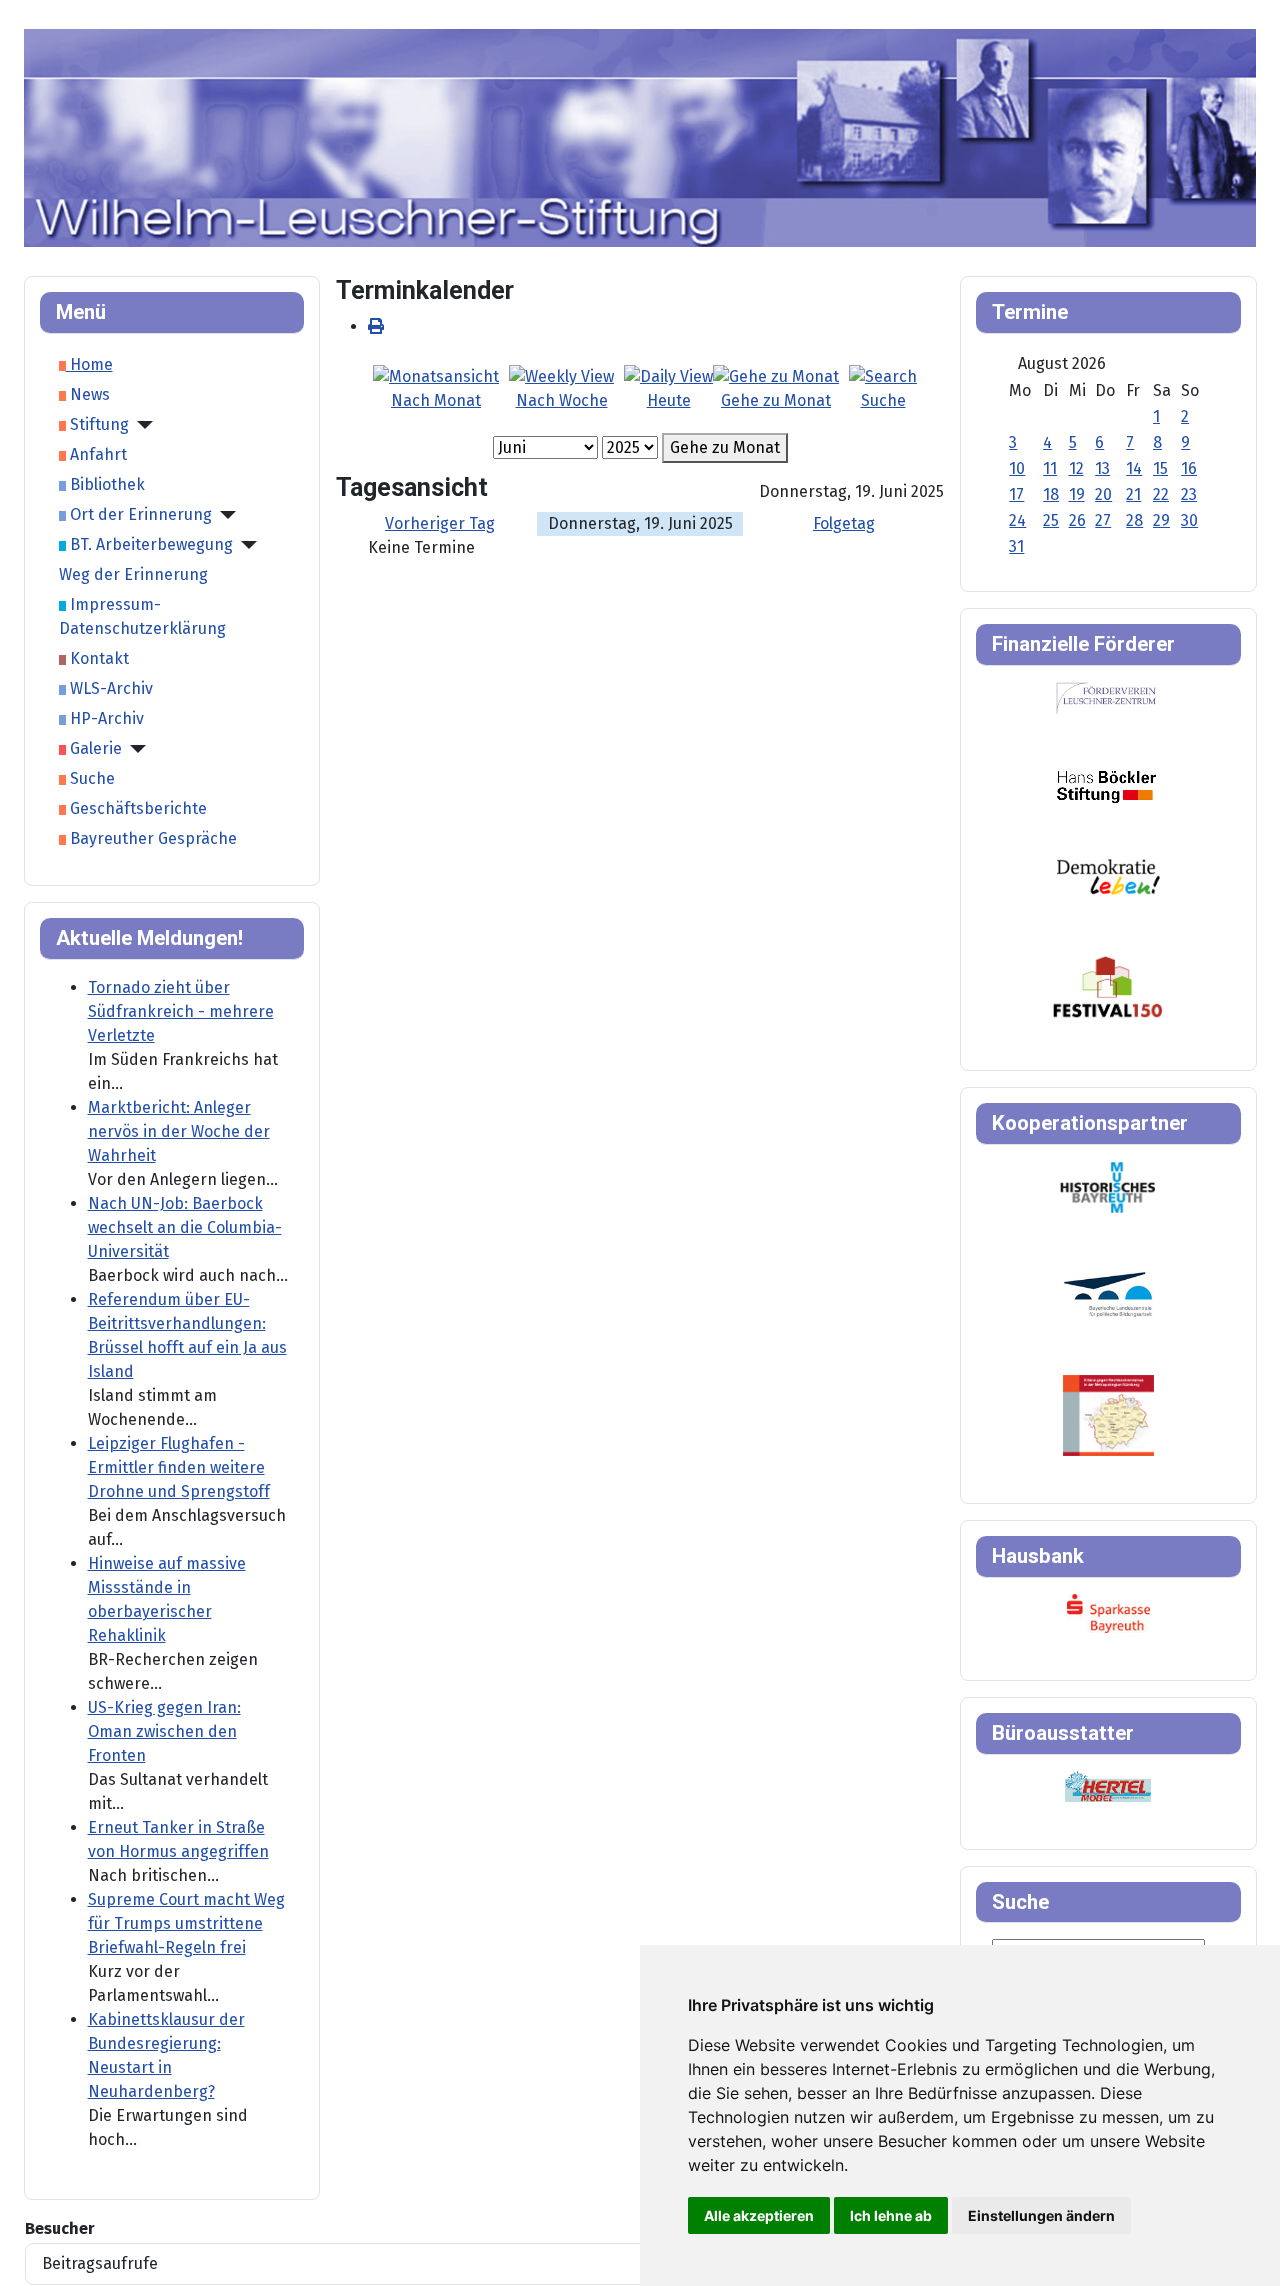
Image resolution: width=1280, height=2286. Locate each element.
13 (1102, 468)
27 (1103, 520)
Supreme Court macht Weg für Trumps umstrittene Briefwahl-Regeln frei (186, 1923)
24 (1017, 520)
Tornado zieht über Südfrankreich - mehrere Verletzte (181, 1011)
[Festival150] (1108, 985)
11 (1050, 468)
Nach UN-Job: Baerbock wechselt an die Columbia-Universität (185, 1227)
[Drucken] (376, 326)
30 (1189, 520)
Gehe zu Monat (725, 447)
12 (1076, 468)
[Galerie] (134, 749)
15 (1160, 468)
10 (1017, 468)
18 (1051, 494)
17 (1016, 494)
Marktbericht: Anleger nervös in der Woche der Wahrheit (179, 1131)
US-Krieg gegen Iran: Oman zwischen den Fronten (164, 1731)
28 (1134, 520)
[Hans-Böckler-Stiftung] (1106, 785)
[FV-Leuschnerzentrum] (1106, 697)
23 (1189, 494)
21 (1133, 494)
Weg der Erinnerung (133, 574)
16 (1189, 468)
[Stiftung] (141, 425)
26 (1077, 520)
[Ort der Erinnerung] (224, 515)
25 (1051, 520)
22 (1161, 494)
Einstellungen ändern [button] (1041, 2215)
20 (1103, 494)
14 (1134, 468)
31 (1016, 546)
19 (1077, 494)
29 (1161, 520)
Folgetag (844, 523)
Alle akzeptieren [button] (759, 2215)
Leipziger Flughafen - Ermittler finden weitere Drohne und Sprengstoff (179, 1467)
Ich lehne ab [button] (891, 2215)
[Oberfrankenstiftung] (1108, 875)
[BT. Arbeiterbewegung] (245, 545)
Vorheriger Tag (440, 523)
